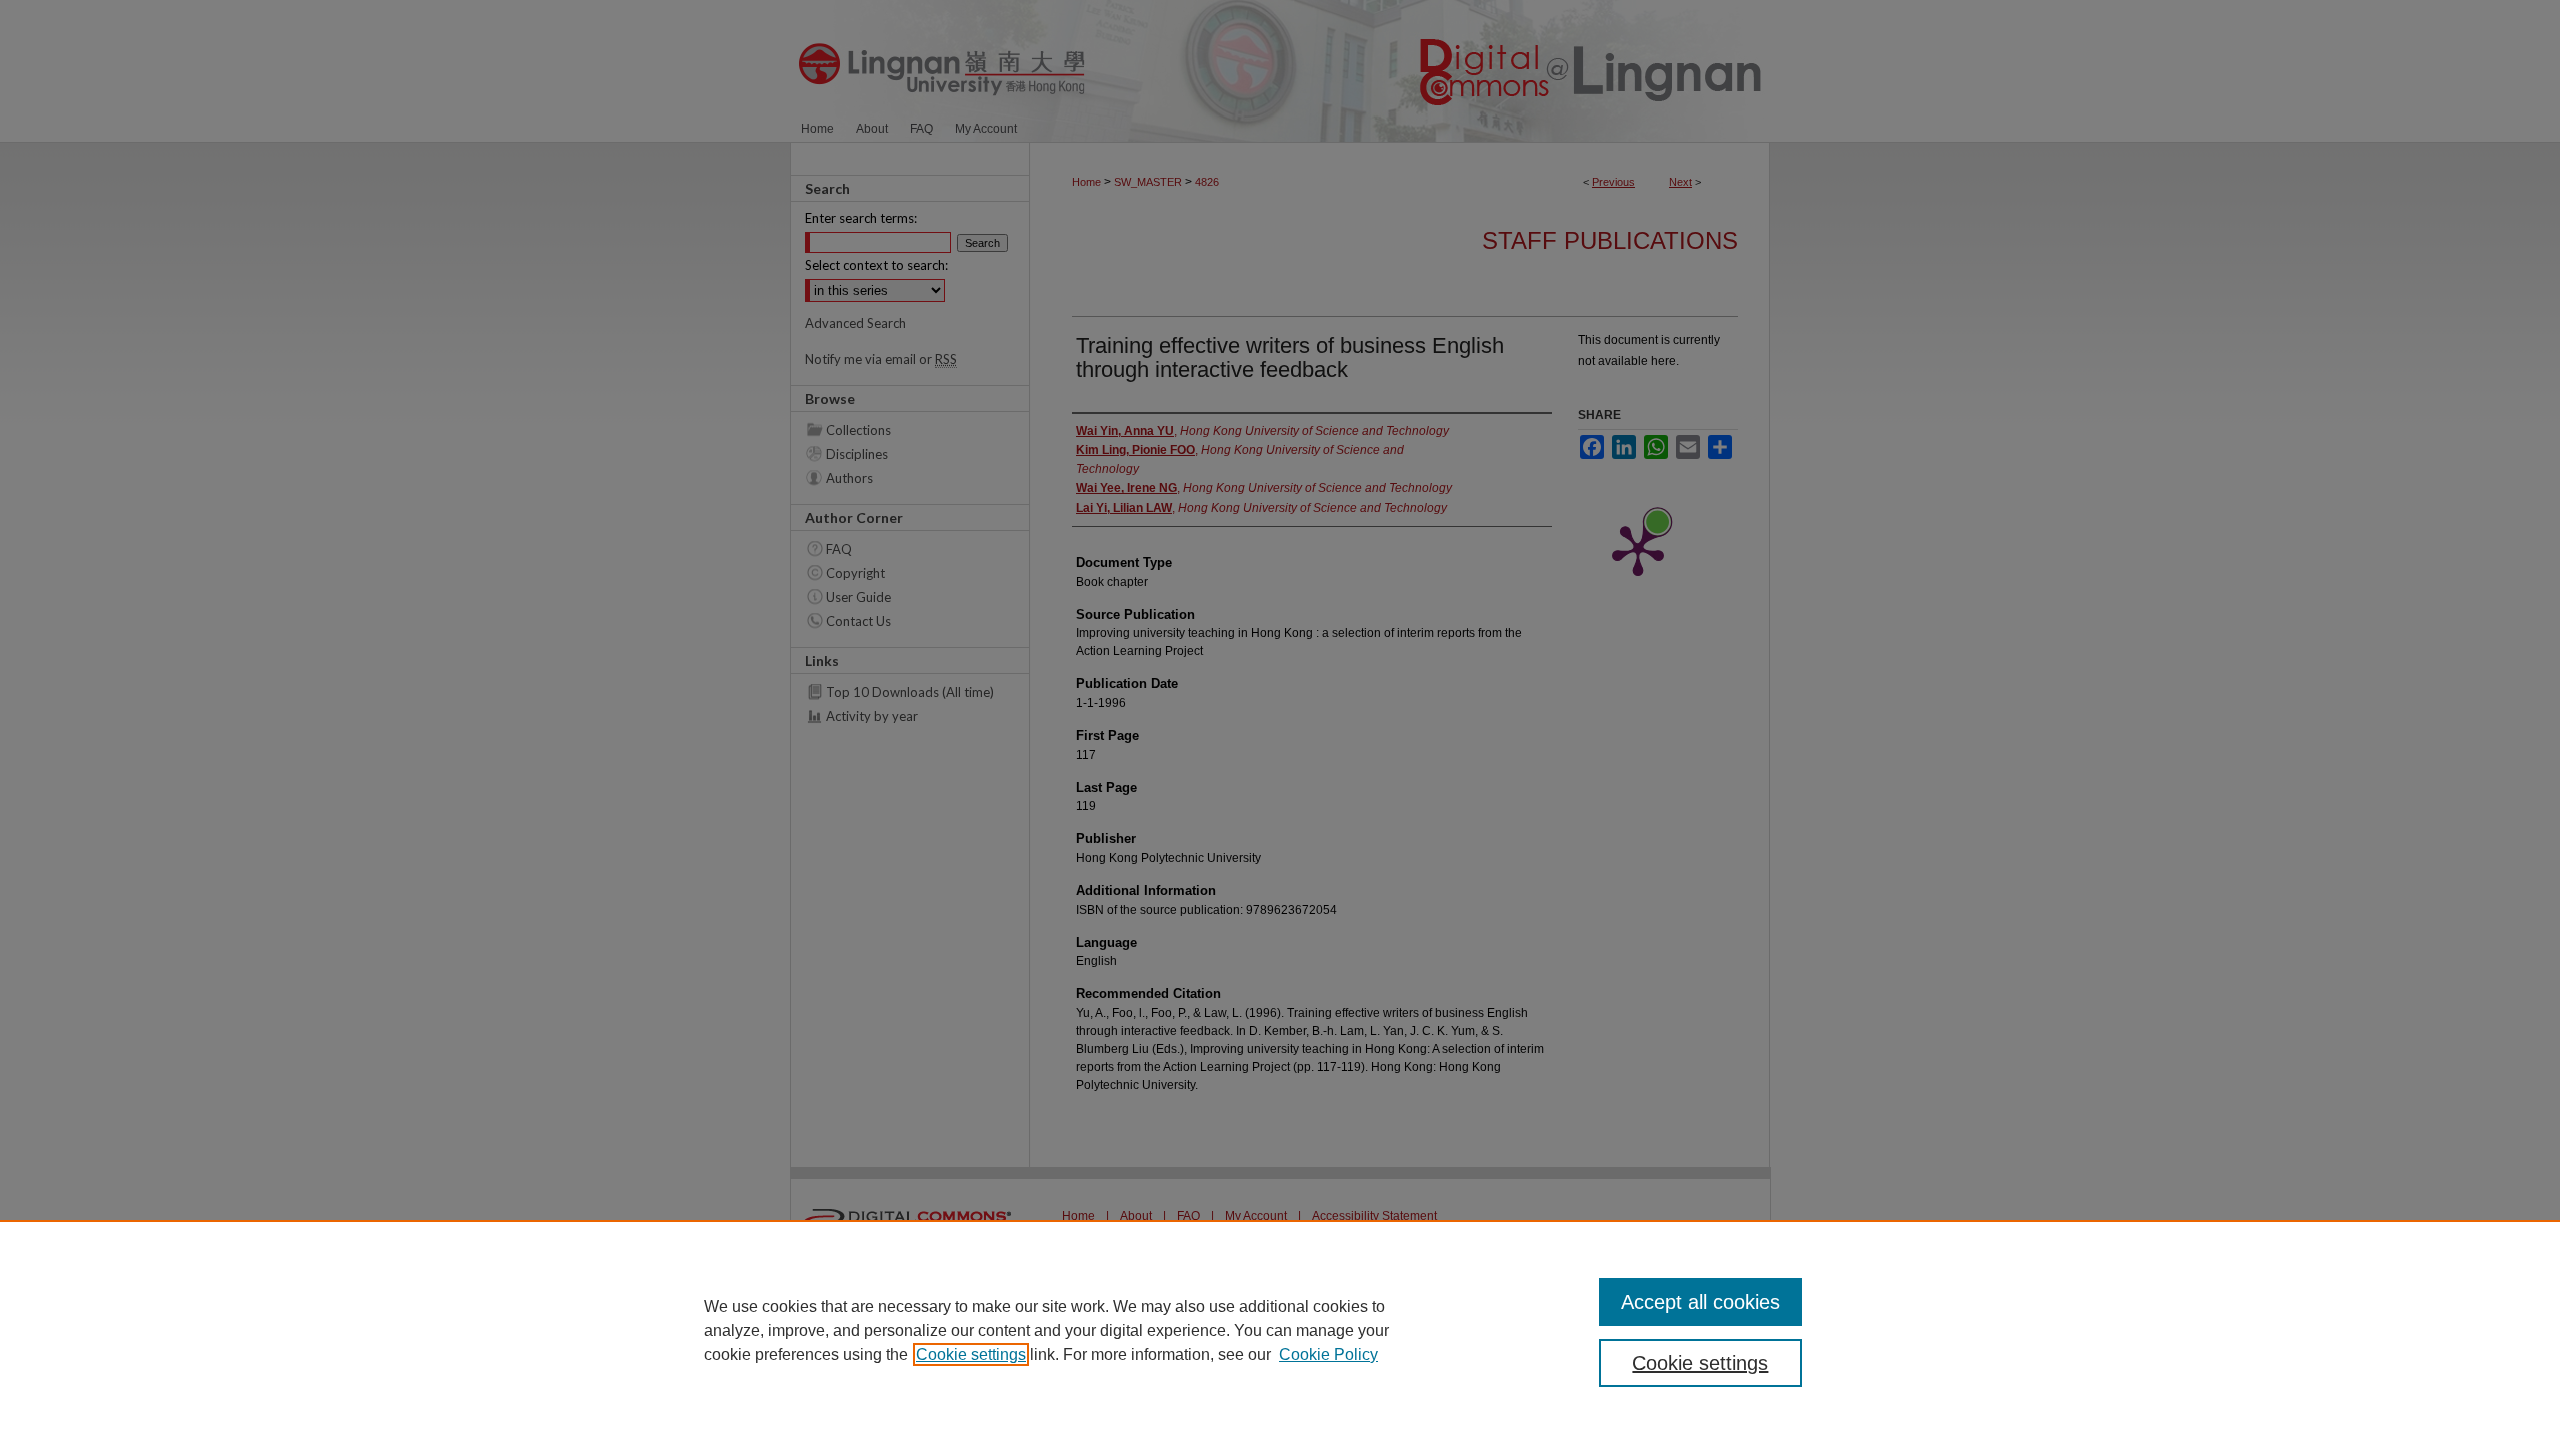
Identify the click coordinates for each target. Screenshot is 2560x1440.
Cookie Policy (1328, 1354)
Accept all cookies (1700, 1302)
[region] (1280, 1330)
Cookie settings (971, 1354)
